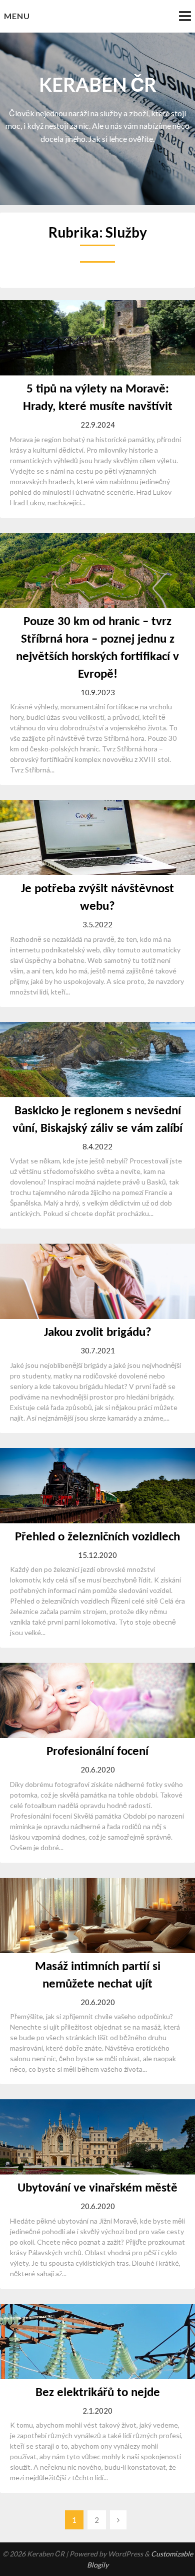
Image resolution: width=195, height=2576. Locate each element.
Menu (17, 16)
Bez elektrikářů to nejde (98, 2393)
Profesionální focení (97, 1752)
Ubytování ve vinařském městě (97, 2188)
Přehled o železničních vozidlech (97, 1537)
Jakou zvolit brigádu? (98, 1333)
